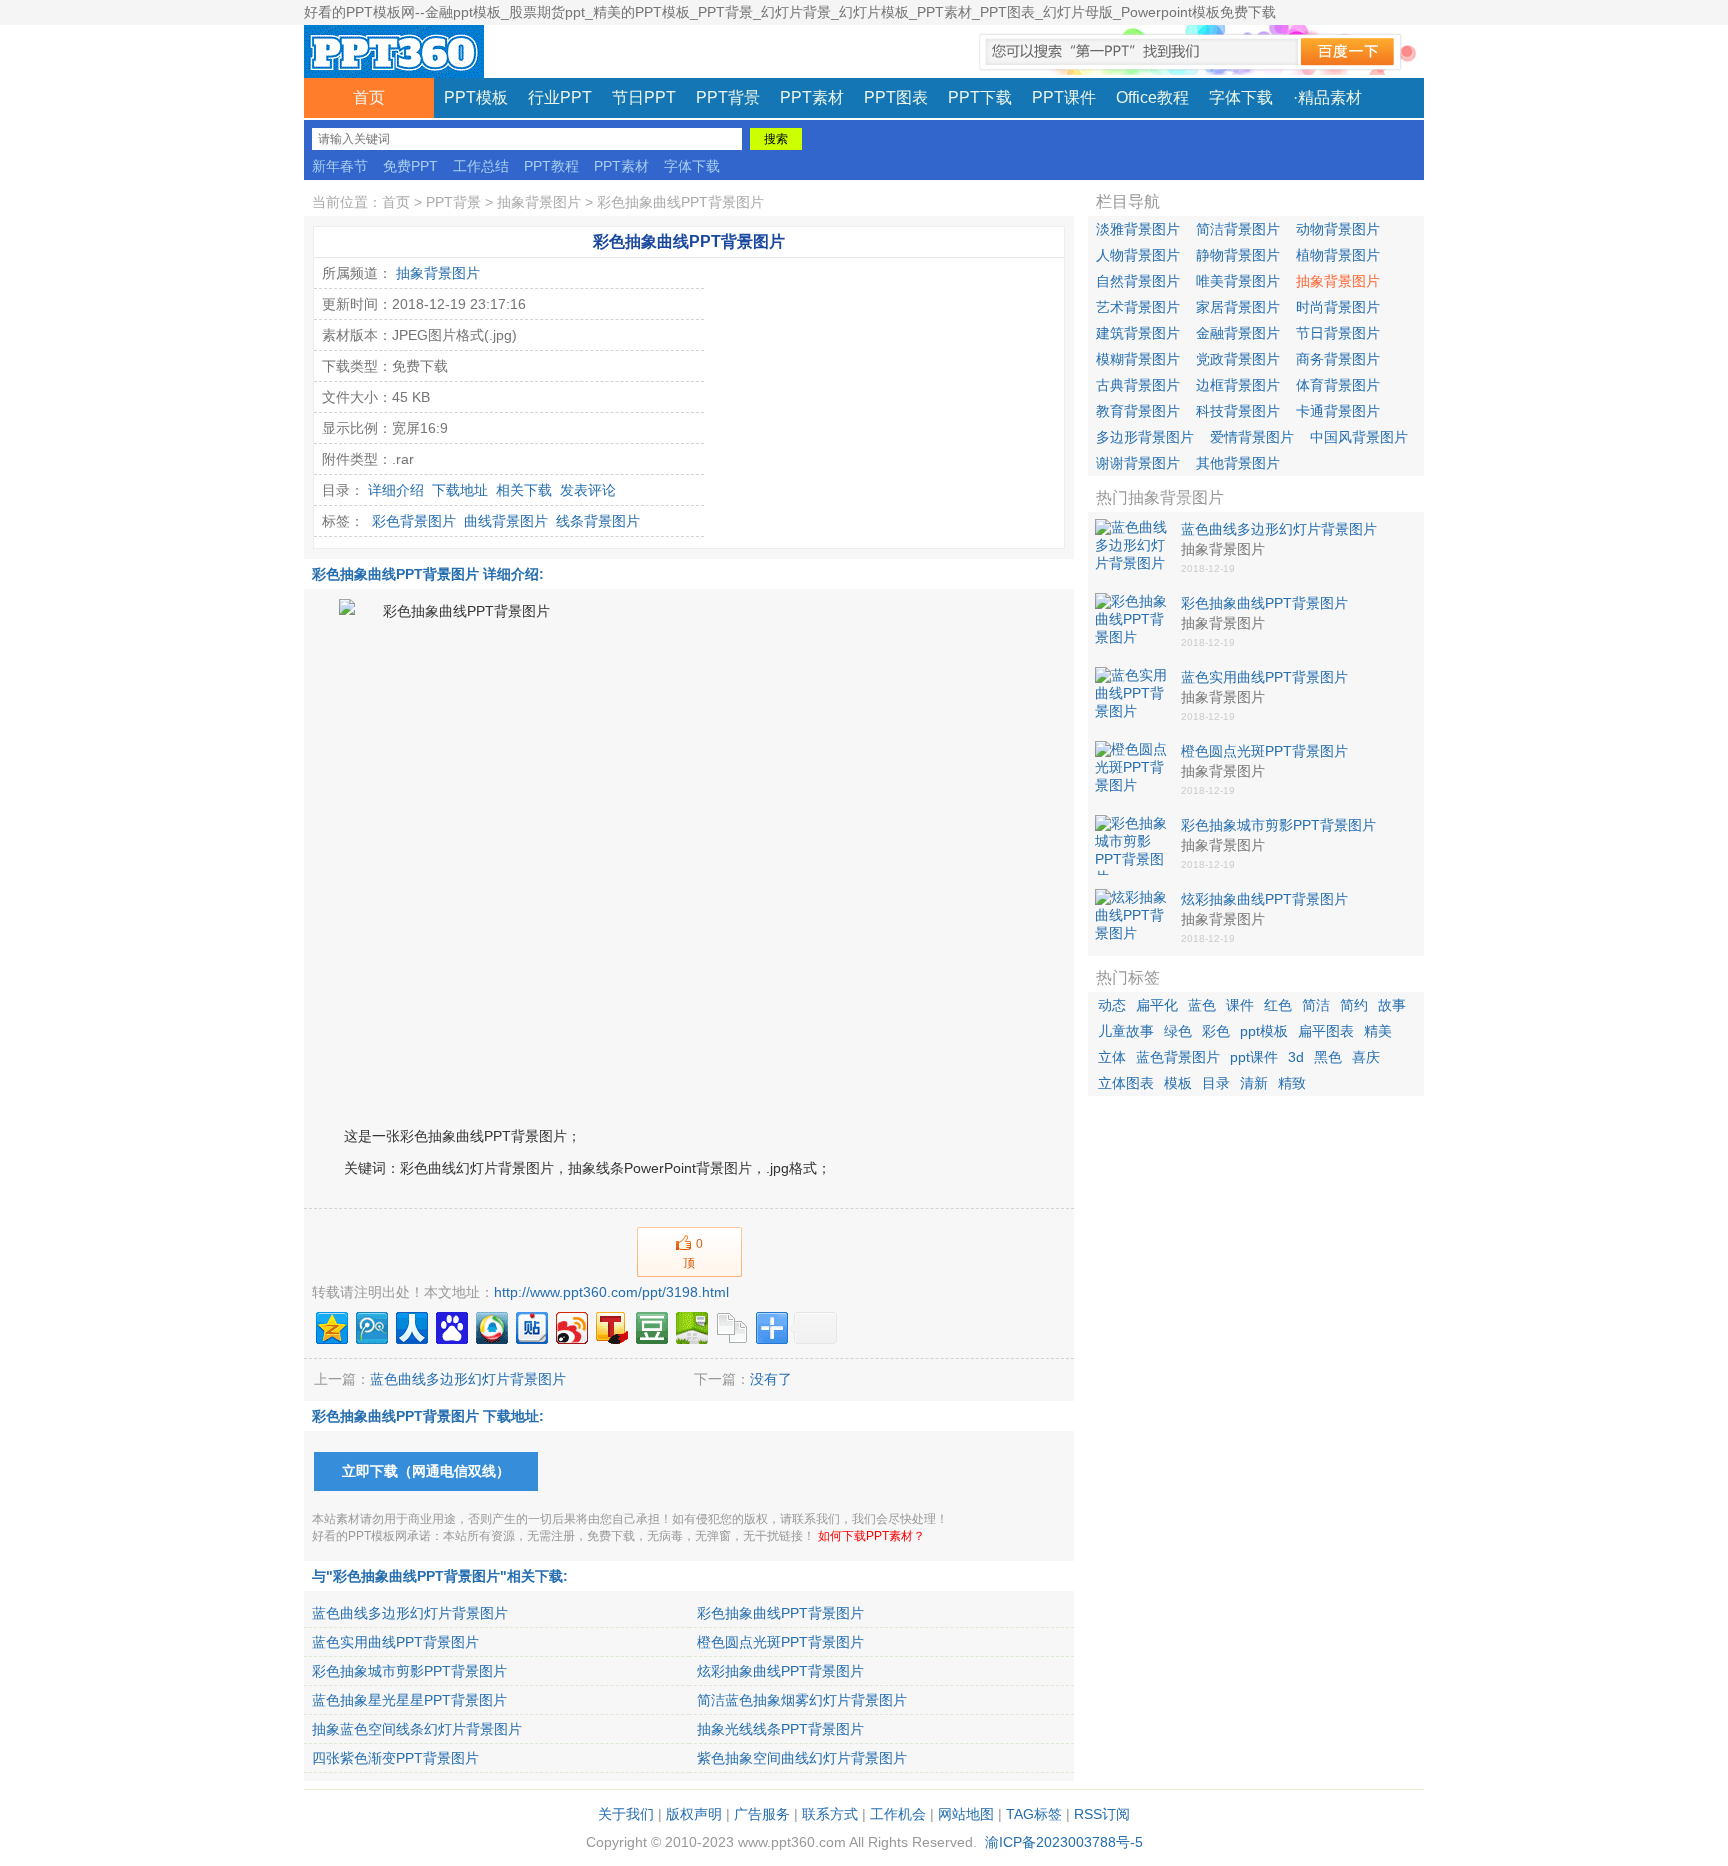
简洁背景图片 (1238, 229)
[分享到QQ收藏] (490, 1325)
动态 (1112, 1005)
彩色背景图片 (414, 521)
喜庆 (1366, 1057)
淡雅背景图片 (1138, 229)
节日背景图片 (1338, 333)
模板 (1178, 1083)
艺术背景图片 (1138, 307)
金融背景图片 (1238, 333)
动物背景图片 (1338, 229)
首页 (369, 97)
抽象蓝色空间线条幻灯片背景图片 (417, 1729)
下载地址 (460, 490)
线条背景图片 (598, 521)
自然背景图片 (1138, 281)
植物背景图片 (1338, 255)
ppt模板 (1264, 1031)
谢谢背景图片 (1138, 463)
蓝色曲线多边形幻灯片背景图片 (468, 1379)
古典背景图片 (1138, 385)
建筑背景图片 (1138, 333)
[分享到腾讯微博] (370, 1325)
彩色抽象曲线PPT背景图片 (680, 202)
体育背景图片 (1338, 385)
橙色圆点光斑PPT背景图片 (780, 1642)
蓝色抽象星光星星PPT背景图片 (409, 1700)
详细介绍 (396, 490)
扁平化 (1157, 1005)
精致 (1292, 1083)
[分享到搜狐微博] (610, 1325)
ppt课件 (1254, 1057)
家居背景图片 (1238, 307)
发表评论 (588, 490)
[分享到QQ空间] (330, 1325)
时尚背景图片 (1338, 307)
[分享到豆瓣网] (650, 1325)
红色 (1278, 1005)
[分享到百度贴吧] (530, 1325)
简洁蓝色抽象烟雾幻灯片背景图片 (802, 1700)
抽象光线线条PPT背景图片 (780, 1729)
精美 (1378, 1031)
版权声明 (694, 1814)
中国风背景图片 (1359, 437)
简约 (1354, 1005)
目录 (1216, 1083)
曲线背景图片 (506, 521)
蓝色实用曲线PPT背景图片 (395, 1642)
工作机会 (898, 1814)
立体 (1112, 1057)
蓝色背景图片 (1178, 1057)
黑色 (1328, 1057)
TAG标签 (1034, 1814)
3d (1296, 1057)
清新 (1254, 1083)
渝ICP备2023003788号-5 (1064, 1842)
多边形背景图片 (1145, 437)
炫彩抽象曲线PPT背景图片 (780, 1671)
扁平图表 (1326, 1031)
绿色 (1178, 1031)
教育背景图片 (1138, 411)
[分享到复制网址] (730, 1325)
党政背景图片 (1238, 359)
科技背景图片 (1238, 411)
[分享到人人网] (410, 1325)
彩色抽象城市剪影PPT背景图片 (409, 1671)
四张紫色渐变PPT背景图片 (395, 1758)
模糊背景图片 (1138, 359)
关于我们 (626, 1814)
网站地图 (966, 1814)
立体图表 (1126, 1083)
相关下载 (524, 490)
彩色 (1216, 1031)
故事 (1392, 1005)
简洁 (1316, 1005)
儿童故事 (1126, 1031)
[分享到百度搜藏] (450, 1325)
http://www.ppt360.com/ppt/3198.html (611, 1292)
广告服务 (762, 1814)
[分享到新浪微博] (570, 1325)
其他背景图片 (1238, 463)
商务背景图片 (1338, 359)
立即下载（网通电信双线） (426, 1471)
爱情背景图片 (1252, 437)
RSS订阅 (1102, 1814)
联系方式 (830, 1814)
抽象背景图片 (539, 202)
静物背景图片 (1238, 255)
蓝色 (1202, 1005)
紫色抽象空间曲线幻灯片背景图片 (802, 1758)
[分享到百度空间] (690, 1325)
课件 (1240, 1005)
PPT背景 (453, 202)
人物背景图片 (1138, 255)
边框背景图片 (1238, 385)
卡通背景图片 (1338, 411)
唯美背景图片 (1238, 281)
